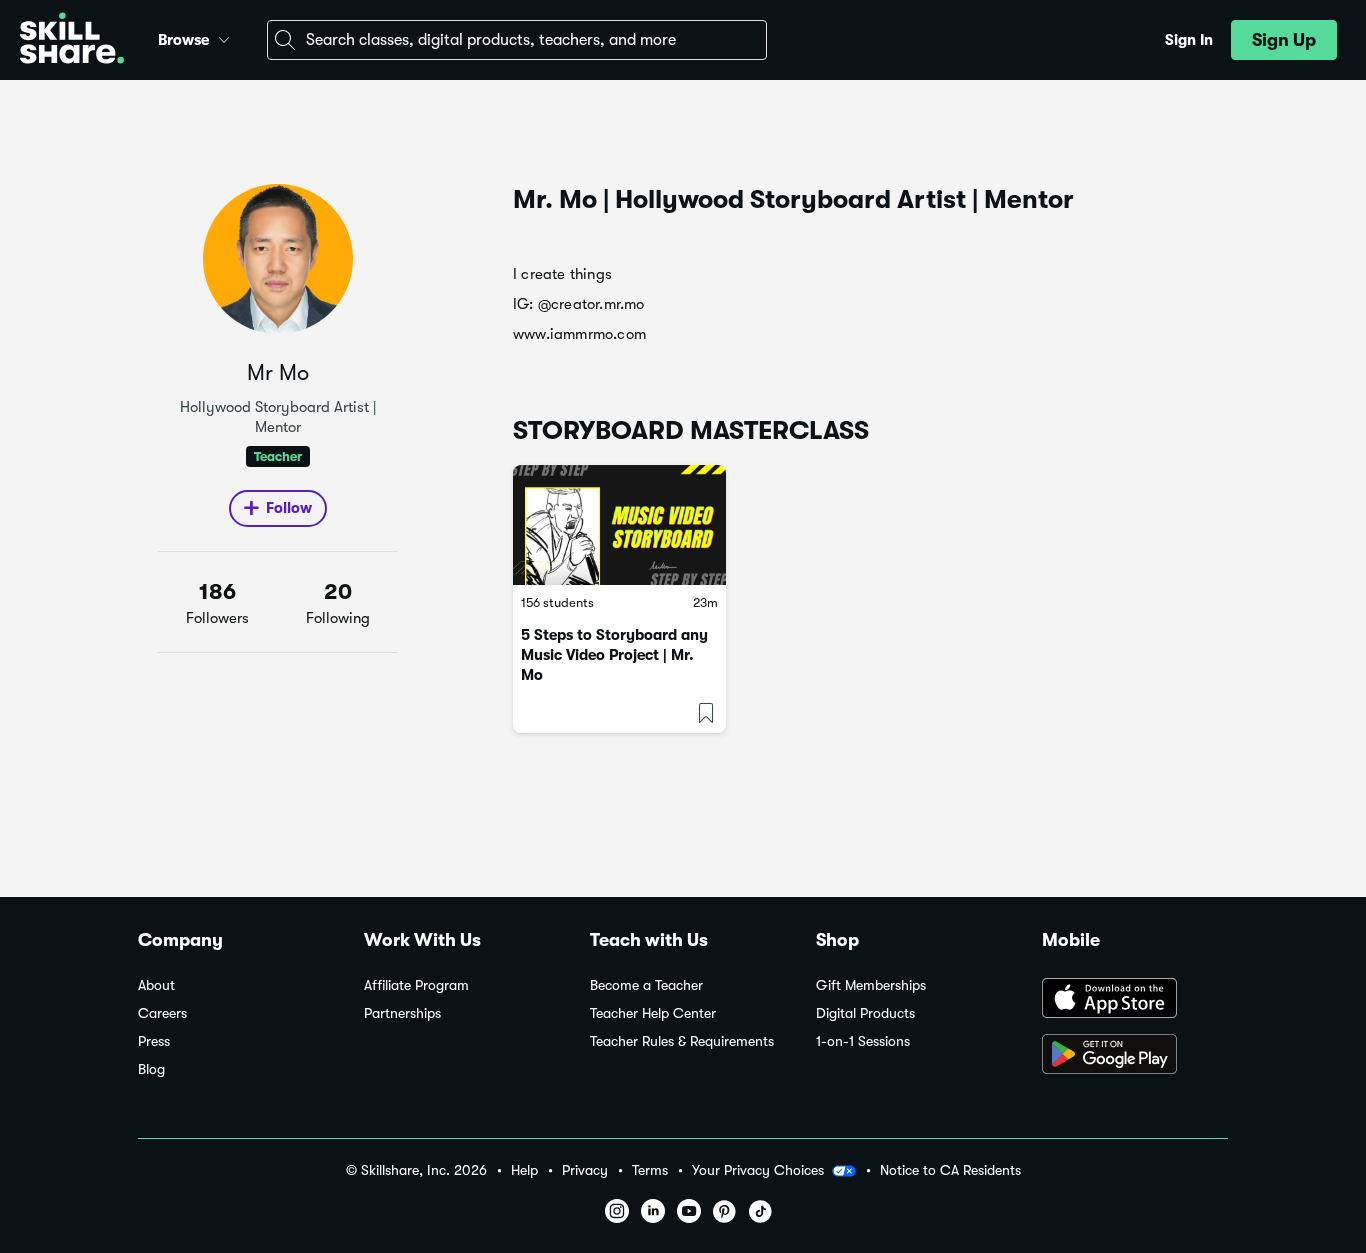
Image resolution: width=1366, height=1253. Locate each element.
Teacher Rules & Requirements (682, 1041)
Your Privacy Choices (758, 1170)
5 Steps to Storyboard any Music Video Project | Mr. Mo (614, 655)
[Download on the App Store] (1135, 1000)
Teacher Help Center (653, 1013)
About (156, 985)
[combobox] (517, 40)
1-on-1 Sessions (863, 1041)
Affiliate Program (416, 985)
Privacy (585, 1170)
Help (524, 1170)
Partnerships (402, 1013)
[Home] (72, 40)
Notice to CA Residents (950, 1170)
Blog (151, 1069)
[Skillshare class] (619, 525)
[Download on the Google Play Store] (1135, 1056)
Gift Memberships (871, 985)
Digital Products (865, 1013)
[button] (224, 37)
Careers (162, 1013)
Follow (289, 508)
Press (154, 1041)
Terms (650, 1170)
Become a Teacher (646, 985)
